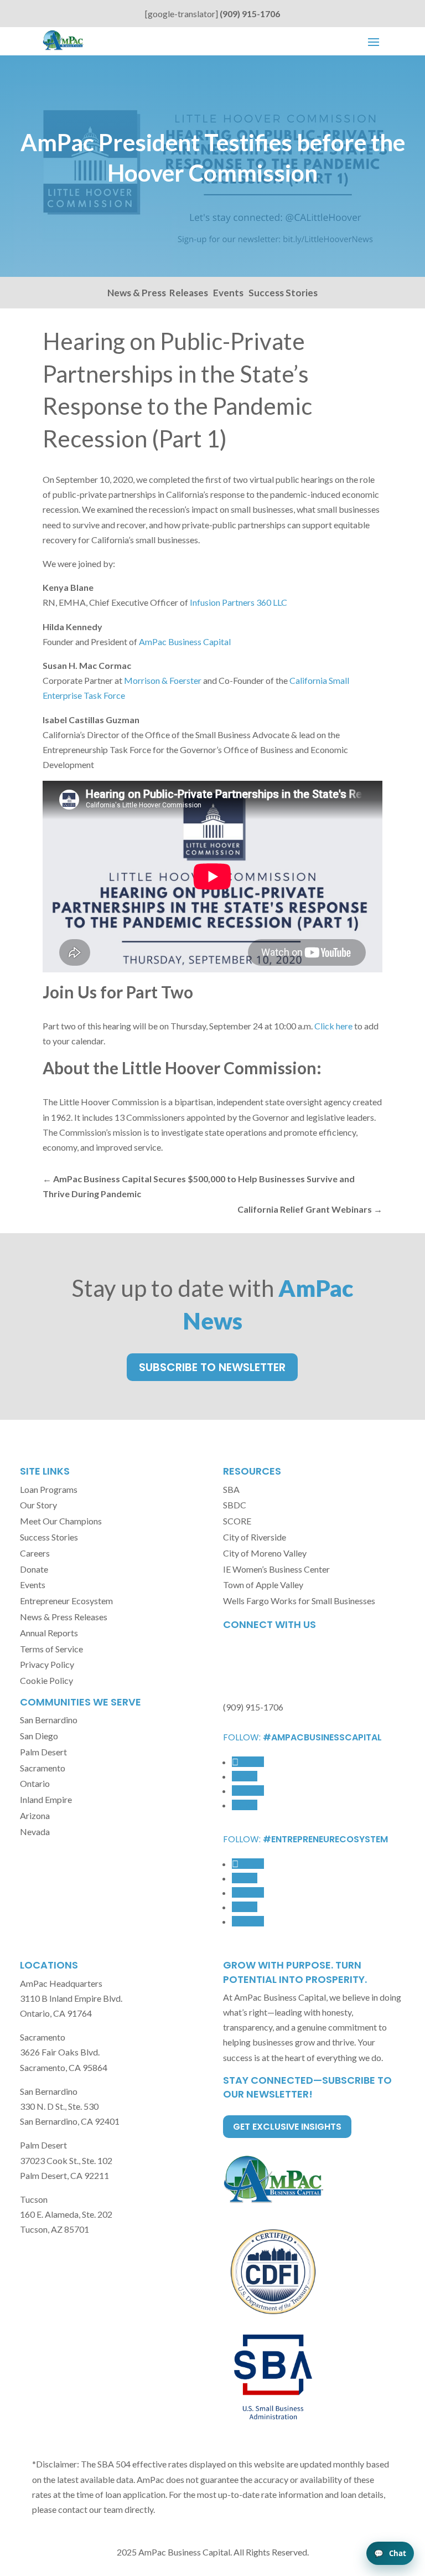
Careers (35, 1553)
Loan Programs (49, 1489)
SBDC (235, 1505)
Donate (34, 1569)
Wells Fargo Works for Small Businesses (299, 1601)
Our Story (38, 1505)
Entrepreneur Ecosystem (66, 1601)
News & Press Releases (158, 293)
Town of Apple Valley (263, 1585)
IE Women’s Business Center (276, 1569)
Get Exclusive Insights (287, 2127)
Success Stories (283, 293)
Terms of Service (51, 1649)
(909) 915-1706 (250, 14)
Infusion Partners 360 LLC (239, 602)
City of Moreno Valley (265, 1553)
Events (228, 293)
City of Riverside (255, 1537)
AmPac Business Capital (185, 642)
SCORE (237, 1521)
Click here (333, 1026)
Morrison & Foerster (163, 680)
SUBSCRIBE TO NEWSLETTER (212, 1367)
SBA (231, 1489)
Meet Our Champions (61, 1521)
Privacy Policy (47, 1664)
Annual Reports (49, 1633)
